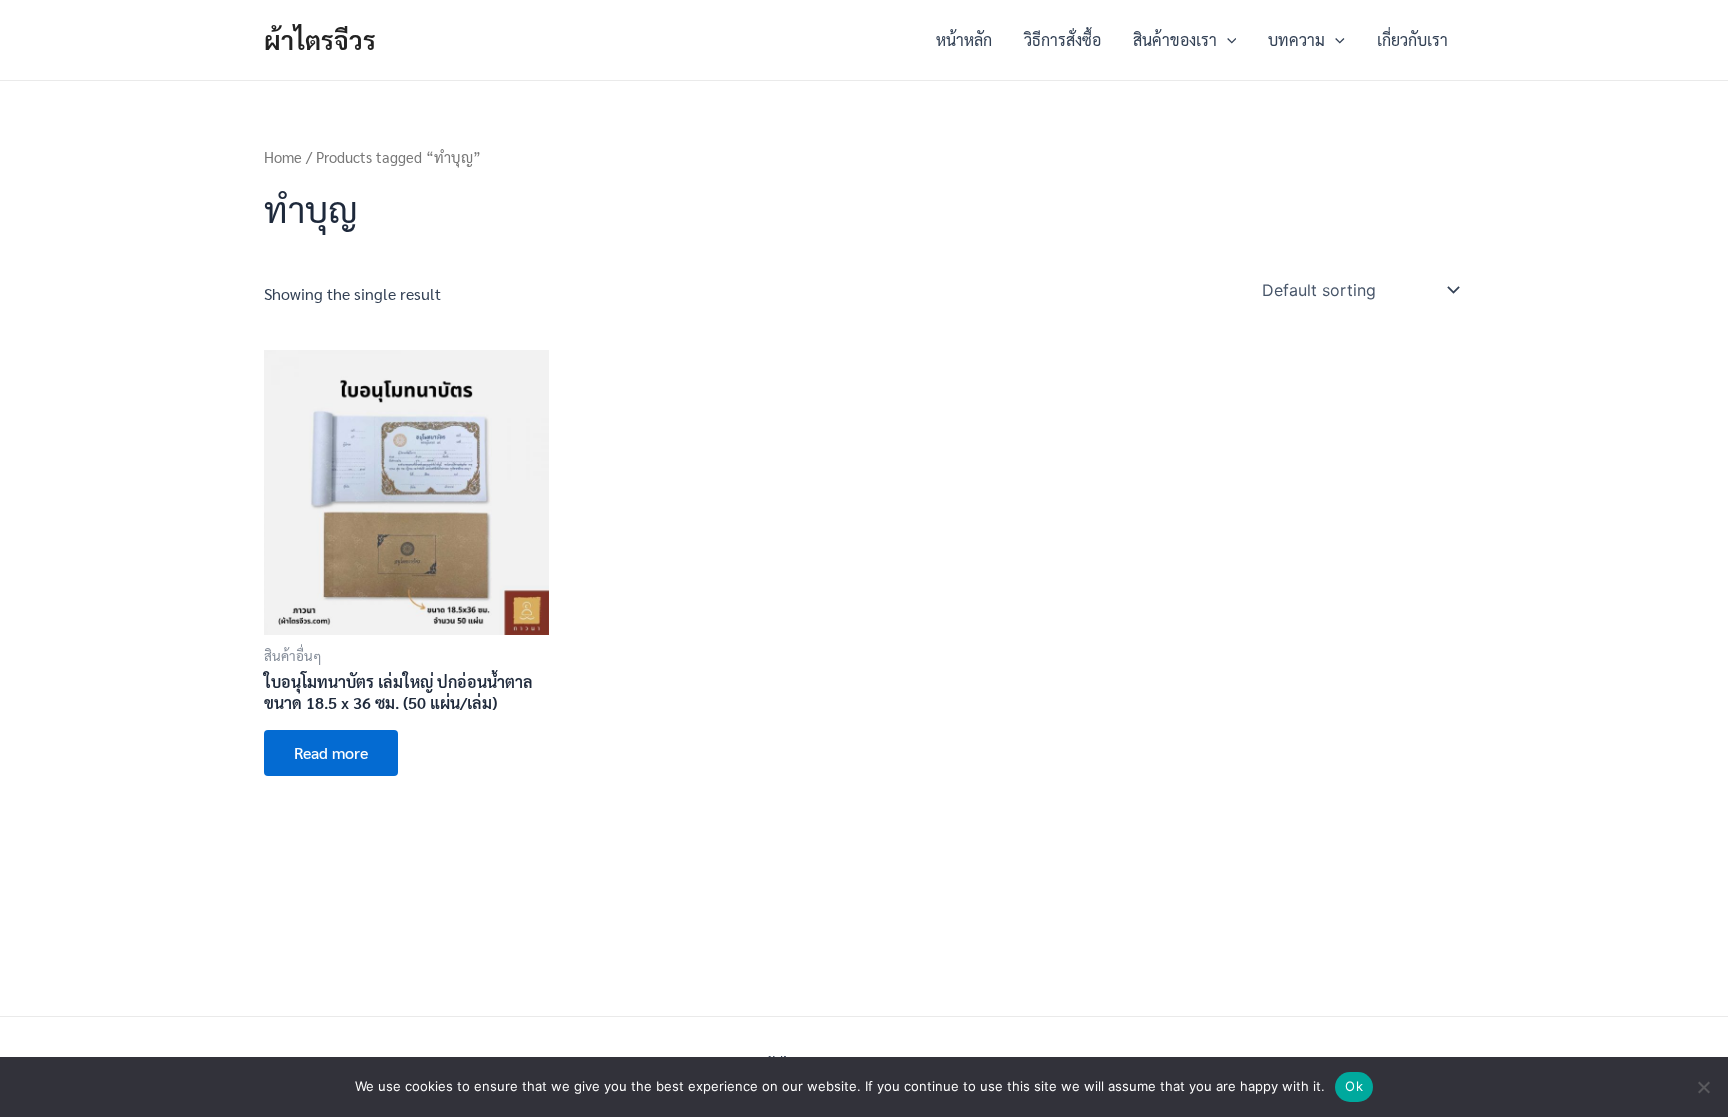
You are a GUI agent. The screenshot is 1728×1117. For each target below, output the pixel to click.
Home (283, 156)
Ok (1354, 1086)
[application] (1227, 40)
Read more (331, 752)
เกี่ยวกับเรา (1412, 39)
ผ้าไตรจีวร (320, 39)
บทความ (1296, 39)
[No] (1703, 1087)
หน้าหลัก (964, 39)
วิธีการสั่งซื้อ (1062, 39)
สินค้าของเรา (1175, 39)
